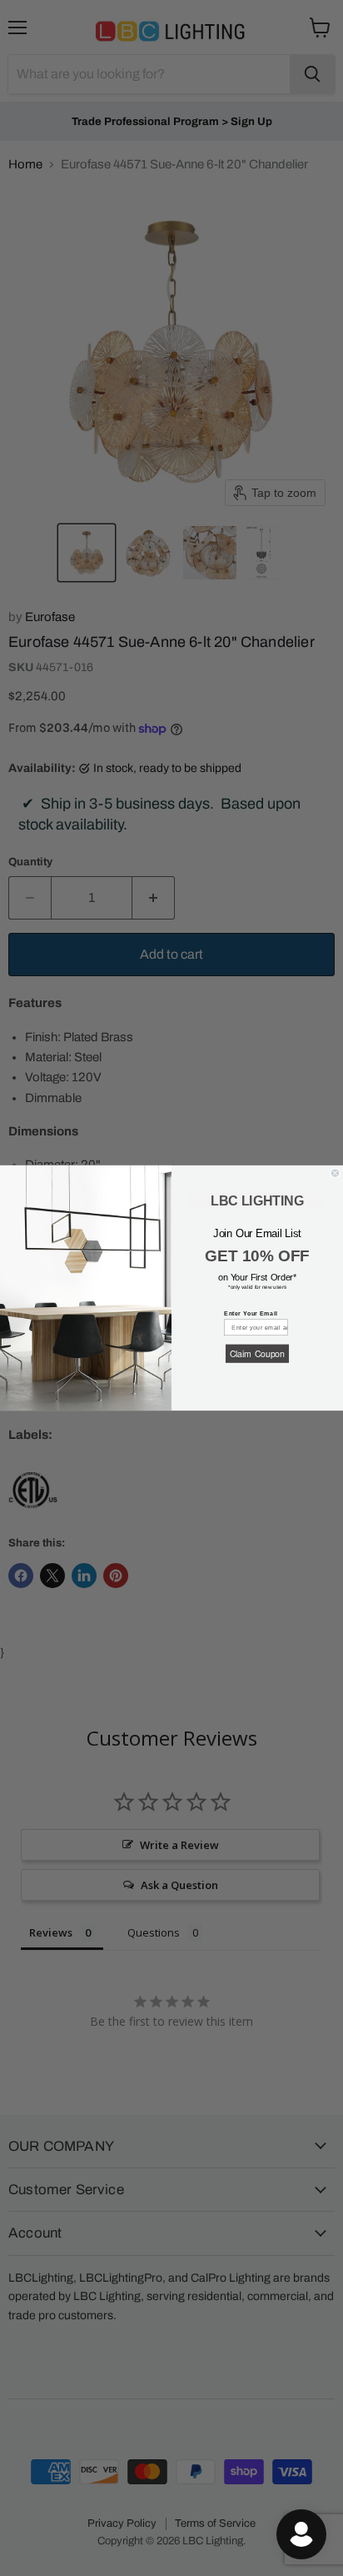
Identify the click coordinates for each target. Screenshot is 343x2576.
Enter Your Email (251, 1313)
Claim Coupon (257, 1353)
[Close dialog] (335, 1173)
